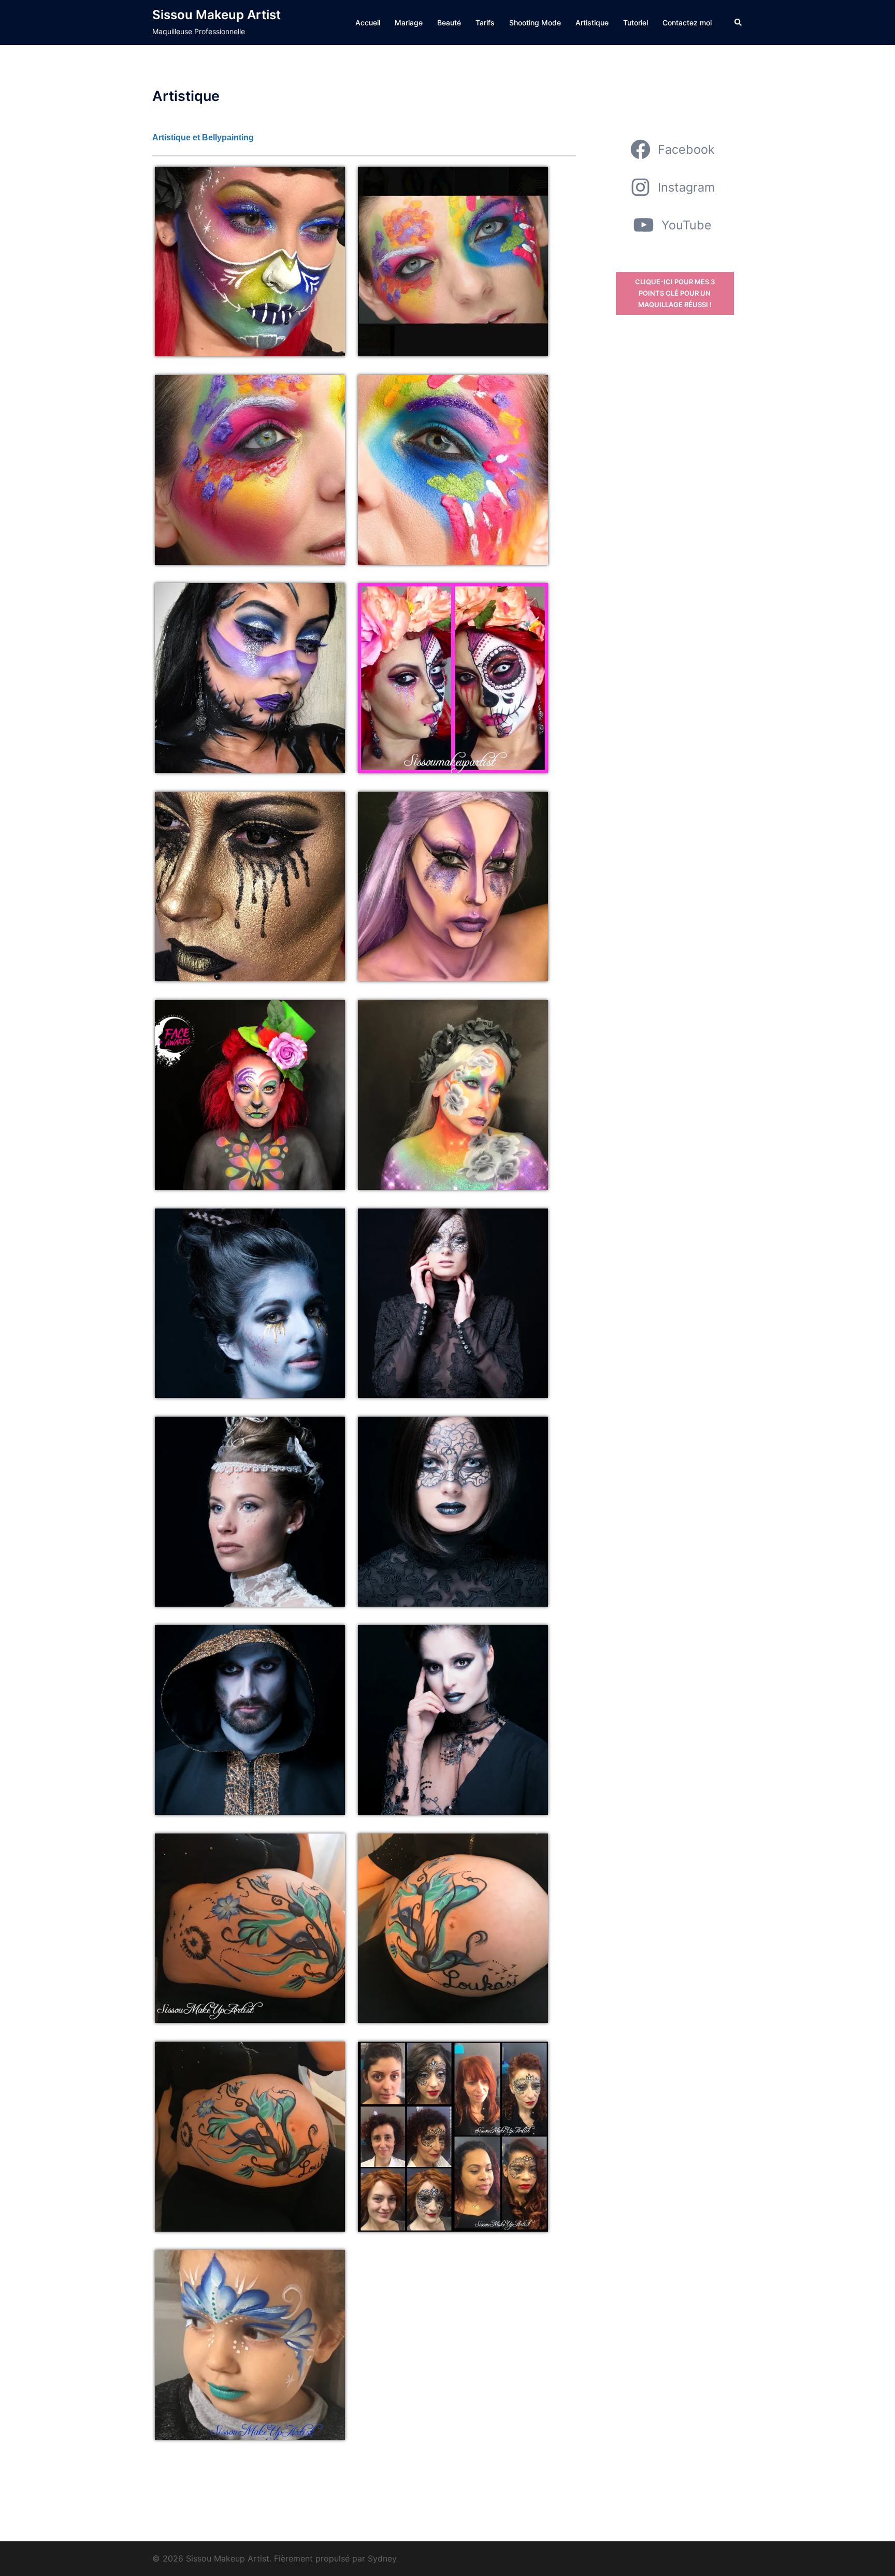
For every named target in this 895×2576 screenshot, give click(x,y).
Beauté (449, 23)
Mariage (409, 23)
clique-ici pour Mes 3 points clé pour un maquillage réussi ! (675, 293)
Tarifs (485, 23)
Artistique (592, 23)
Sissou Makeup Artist (216, 15)
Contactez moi (687, 23)
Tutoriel (636, 23)
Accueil (368, 23)
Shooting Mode (535, 23)
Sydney (382, 2558)
